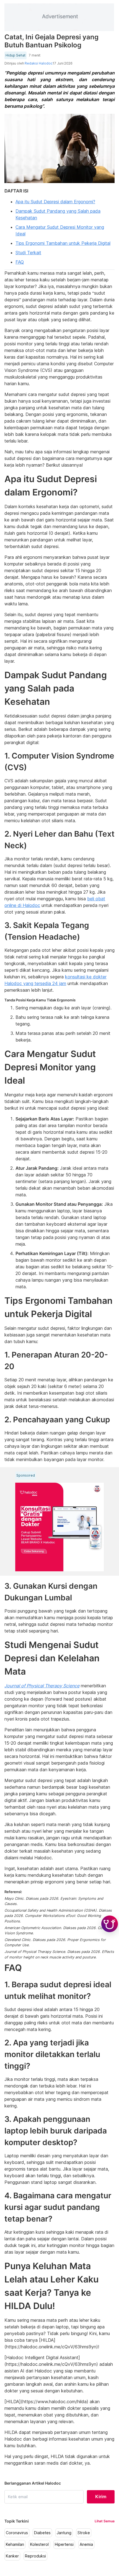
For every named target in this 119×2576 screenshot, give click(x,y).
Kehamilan (15, 2544)
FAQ (20, 262)
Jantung (64, 2533)
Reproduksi (35, 2556)
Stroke (84, 2533)
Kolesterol (39, 2544)
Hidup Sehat (15, 55)
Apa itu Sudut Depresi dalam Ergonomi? (55, 202)
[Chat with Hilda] (110, 1924)
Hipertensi (64, 2544)
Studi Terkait (28, 253)
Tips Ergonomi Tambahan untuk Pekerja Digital (63, 243)
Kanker (12, 2556)
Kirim (101, 2497)
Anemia (86, 2544)
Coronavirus (17, 2533)
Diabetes (42, 2533)
